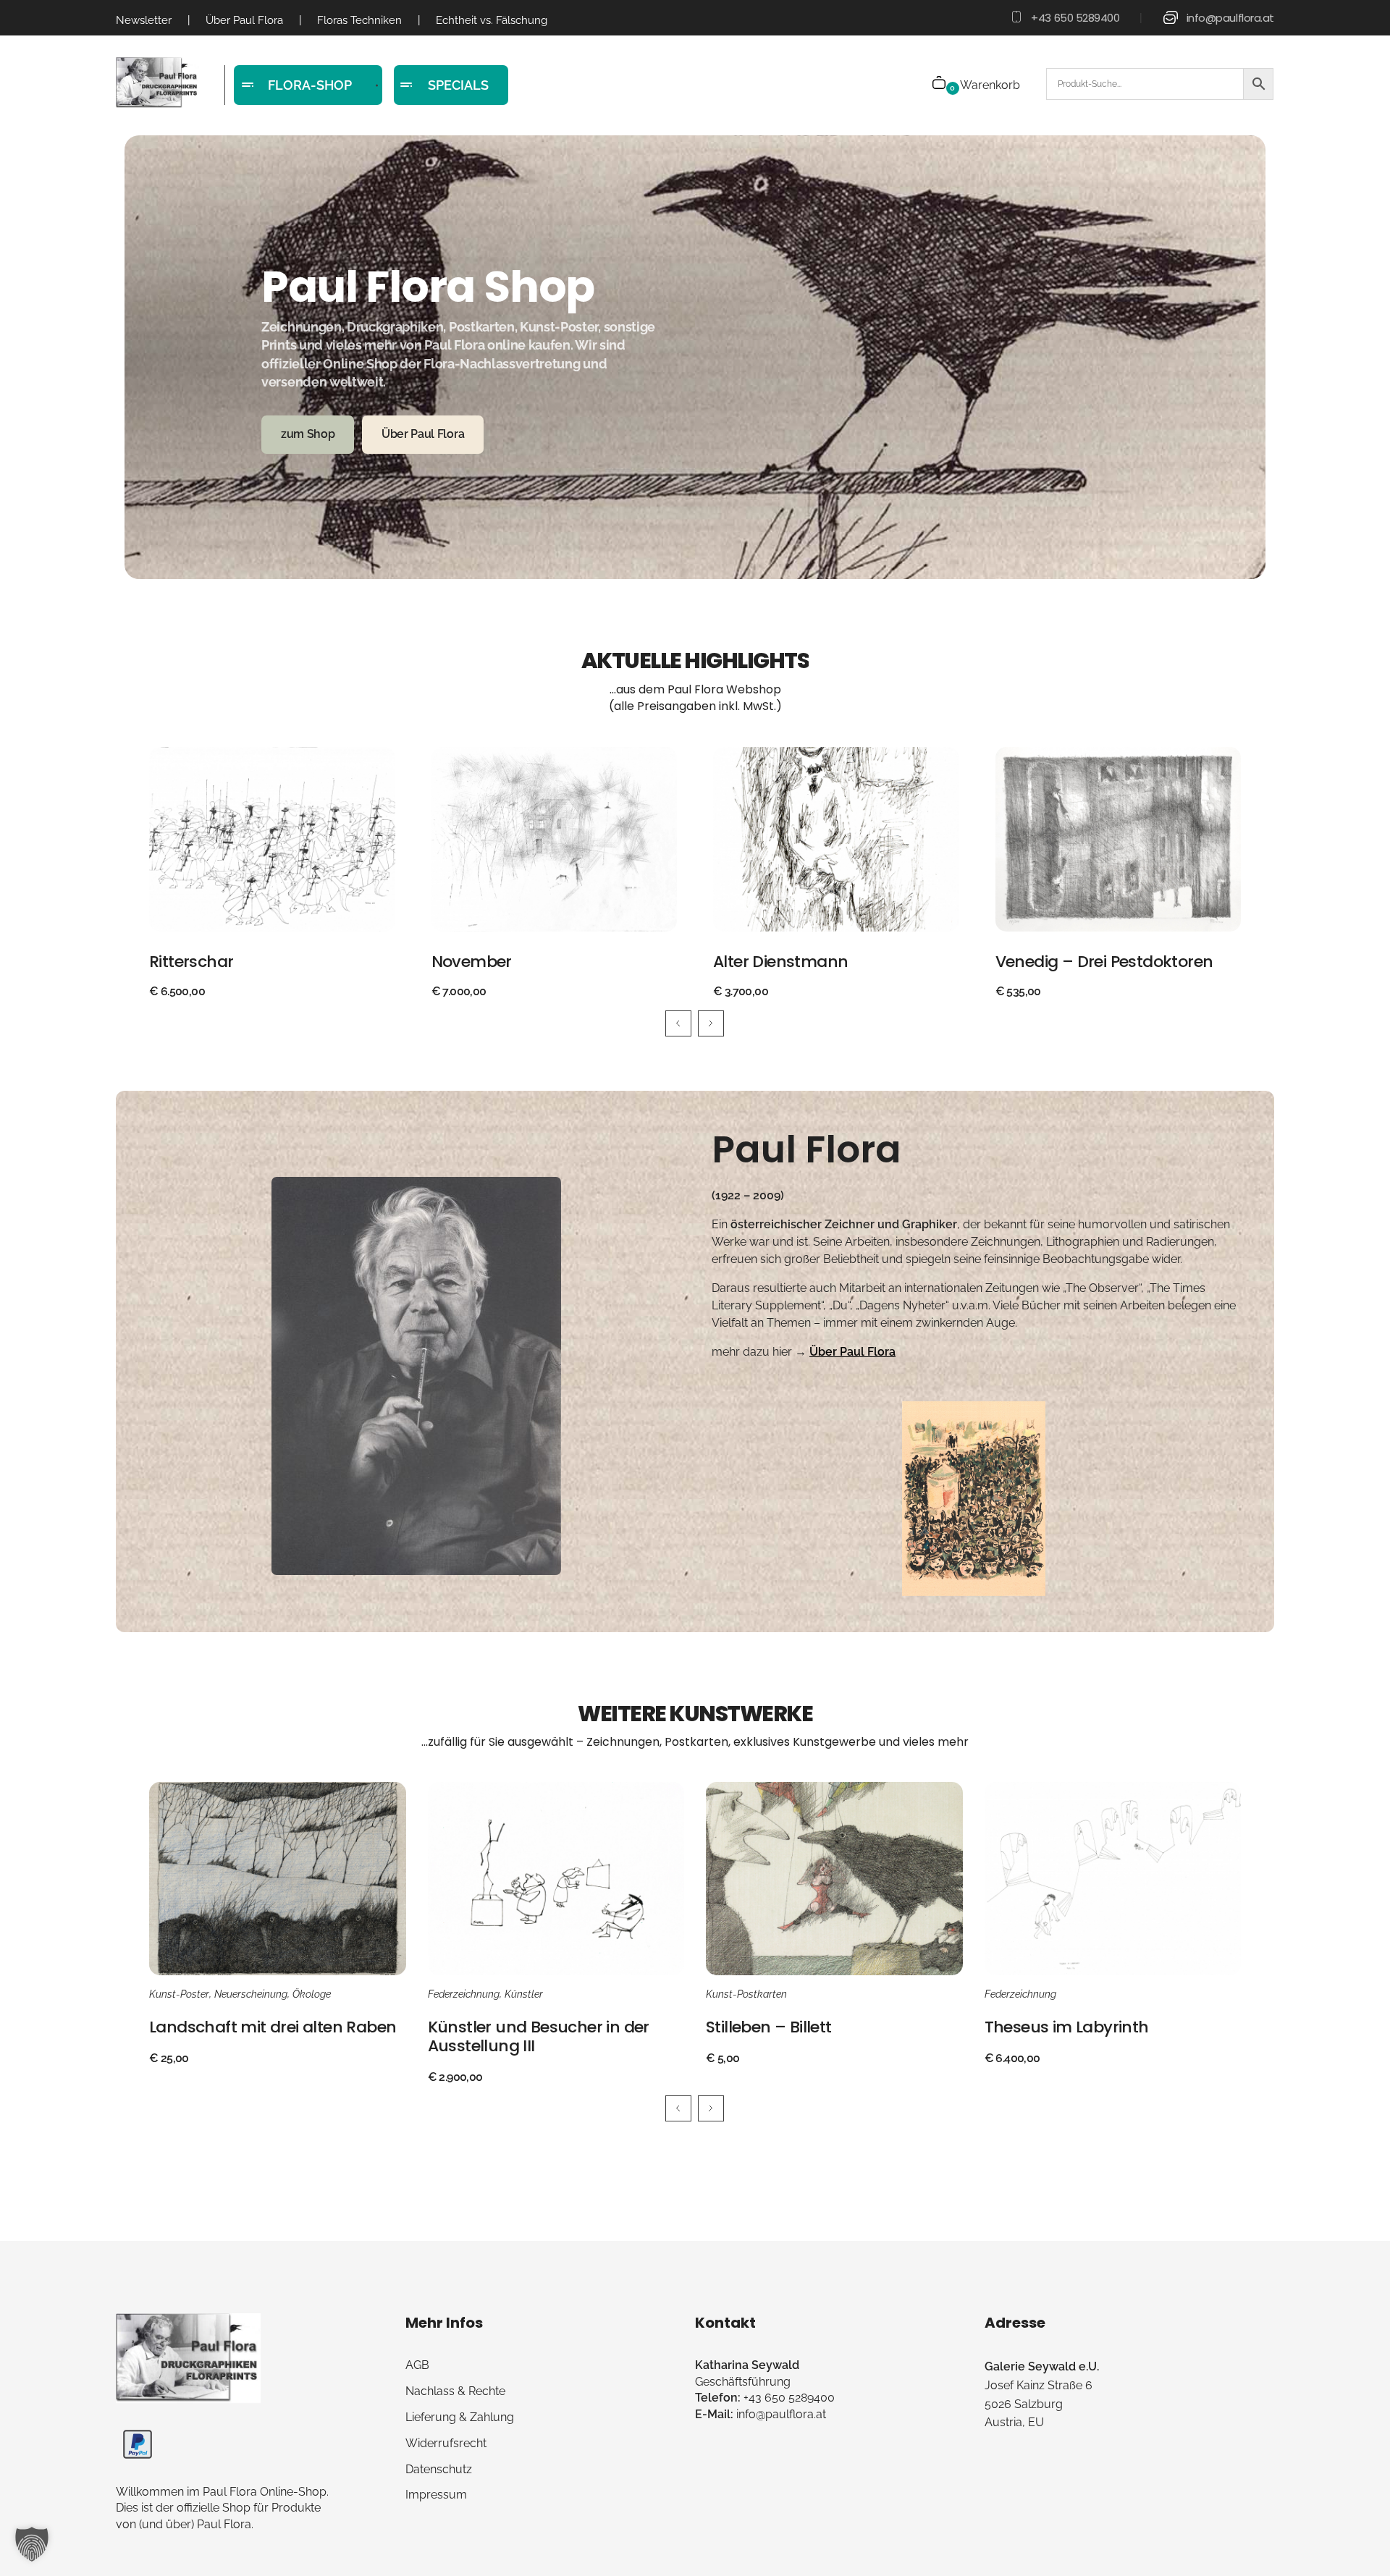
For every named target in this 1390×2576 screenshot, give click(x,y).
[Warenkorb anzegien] (940, 84)
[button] (32, 2544)
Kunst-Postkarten (746, 1994)
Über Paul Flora (852, 1352)
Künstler (524, 1994)
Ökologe (312, 1994)
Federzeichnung (464, 1994)
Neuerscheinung (251, 1994)
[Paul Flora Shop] (157, 83)
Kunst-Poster (179, 1994)
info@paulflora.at (1230, 18)
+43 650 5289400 (1075, 18)
